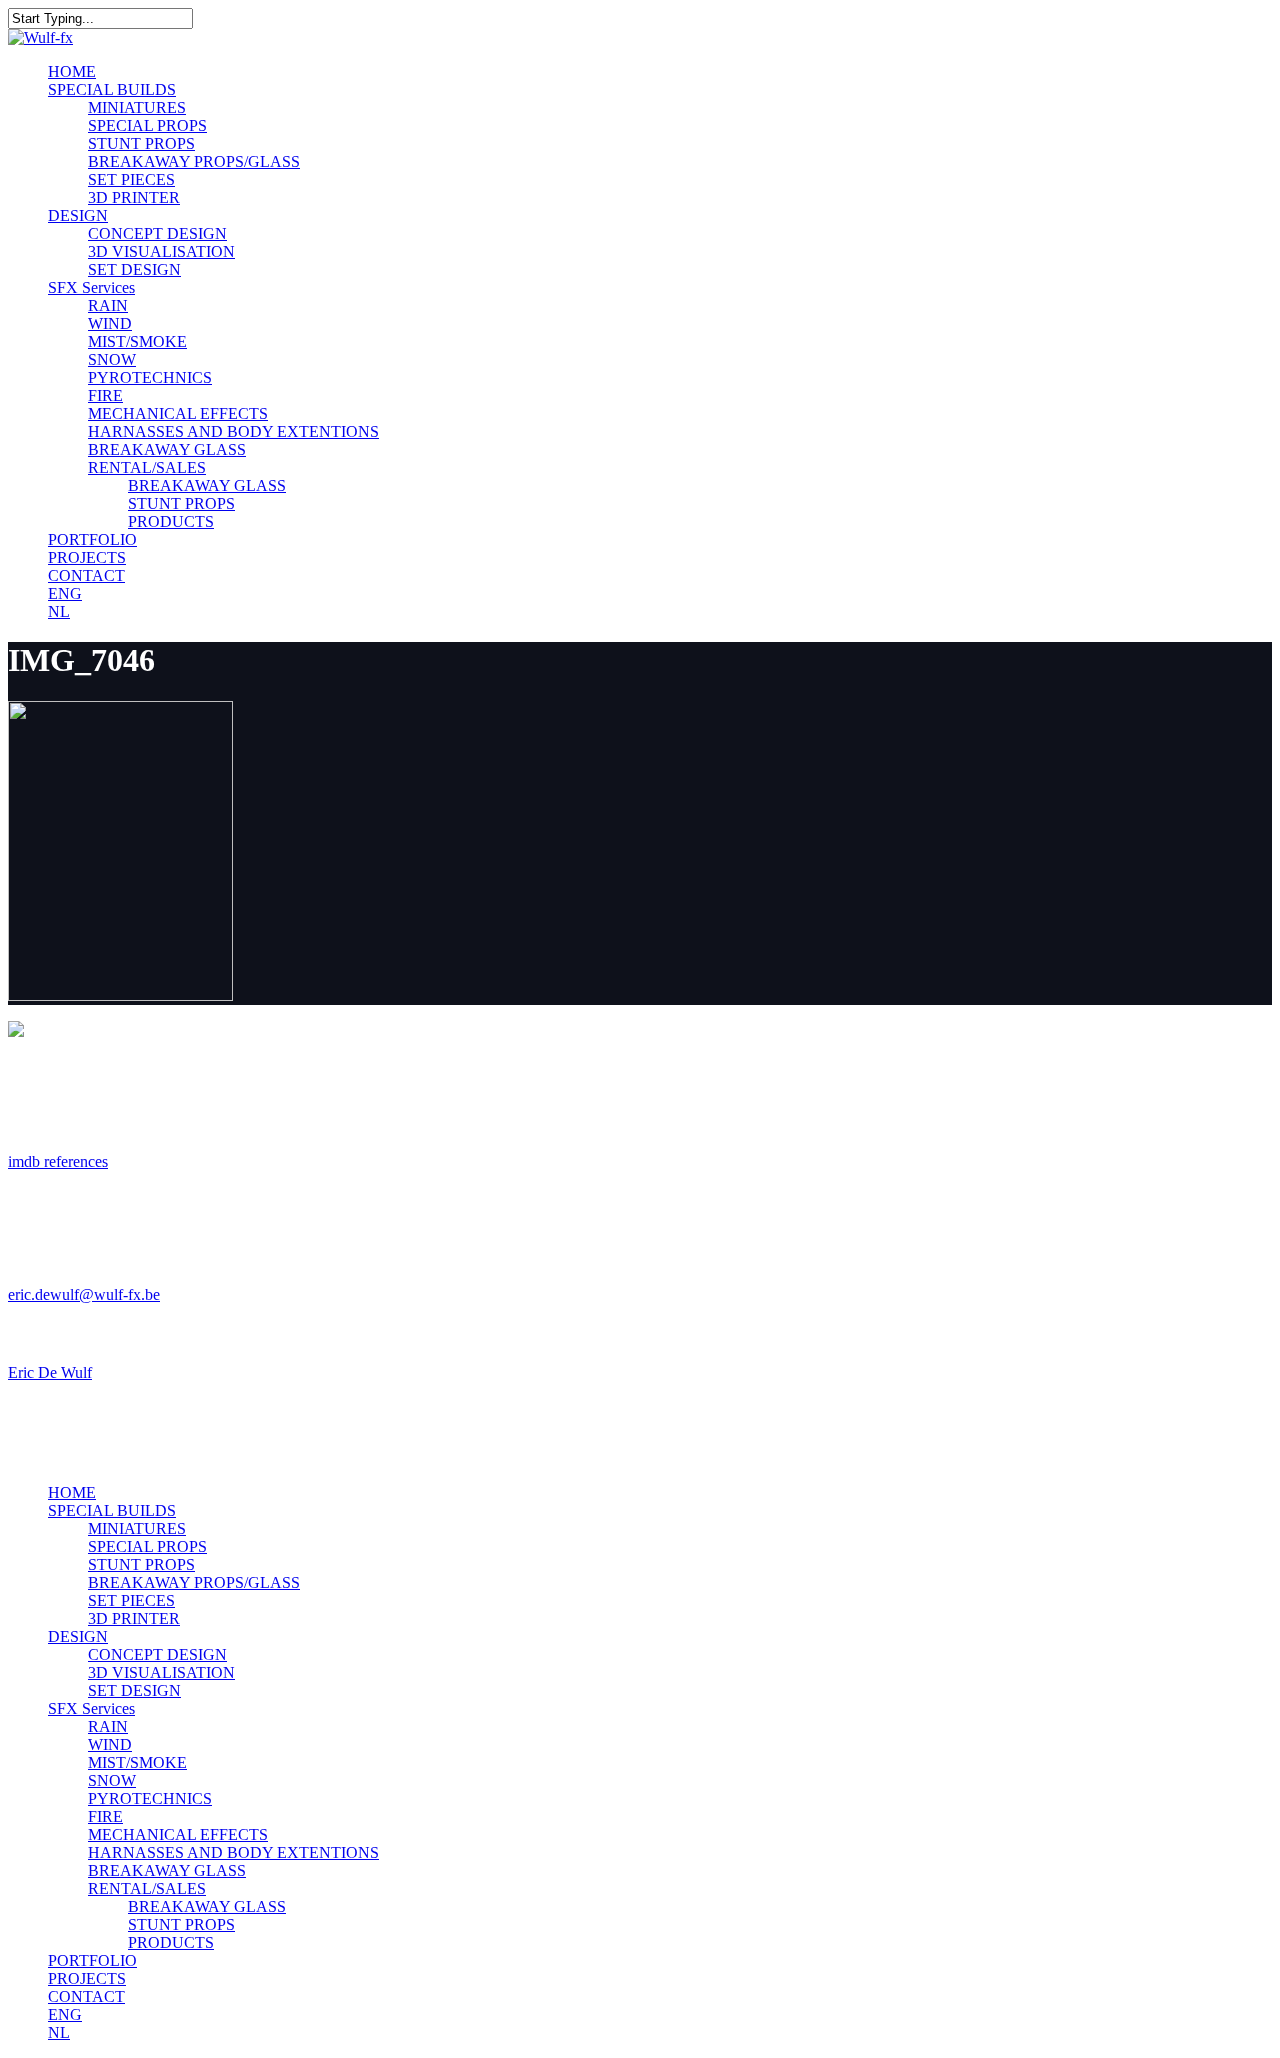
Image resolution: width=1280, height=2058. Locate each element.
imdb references (58, 1161)
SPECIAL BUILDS (112, 1510)
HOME (72, 1492)
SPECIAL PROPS (147, 1546)
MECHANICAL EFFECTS (178, 1834)
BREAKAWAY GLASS (167, 1870)
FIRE (105, 1816)
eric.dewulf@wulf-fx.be (84, 1294)
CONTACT (86, 1996)
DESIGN (78, 1636)
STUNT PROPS (141, 1564)
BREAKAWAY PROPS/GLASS (194, 1582)
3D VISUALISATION (161, 1672)
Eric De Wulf (50, 1372)
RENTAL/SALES (147, 1888)
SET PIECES (131, 1600)
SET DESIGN (134, 1690)
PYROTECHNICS (150, 1798)
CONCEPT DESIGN (157, 1654)
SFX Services (91, 1708)
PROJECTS (87, 1978)
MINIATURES (137, 1528)
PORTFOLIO (92, 1960)
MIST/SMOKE (137, 1762)
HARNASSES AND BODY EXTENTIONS (233, 1852)
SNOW (112, 1780)
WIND (110, 1744)
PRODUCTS (171, 1942)
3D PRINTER (134, 1618)
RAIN (108, 1726)
